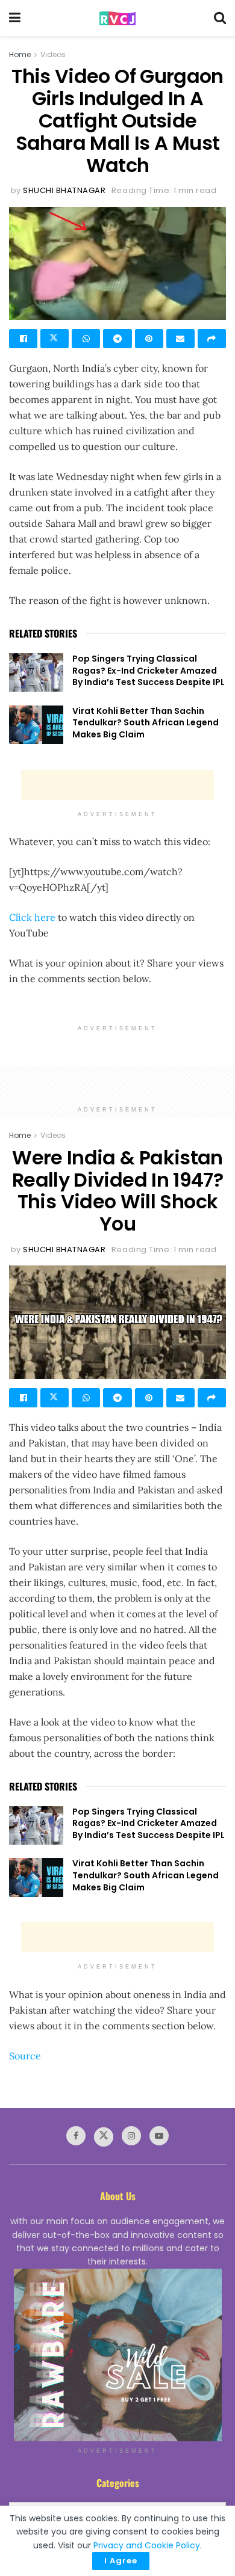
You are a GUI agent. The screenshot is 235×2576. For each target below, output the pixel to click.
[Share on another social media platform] (212, 339)
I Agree (121, 2561)
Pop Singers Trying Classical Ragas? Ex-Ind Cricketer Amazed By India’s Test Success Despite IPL (149, 670)
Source (25, 2056)
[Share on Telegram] (117, 339)
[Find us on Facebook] (76, 2136)
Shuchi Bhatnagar (64, 190)
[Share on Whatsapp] (86, 339)
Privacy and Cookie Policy (147, 2545)
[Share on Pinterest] (149, 339)
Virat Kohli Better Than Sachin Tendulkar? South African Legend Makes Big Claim (146, 723)
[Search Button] (220, 18)
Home (20, 54)
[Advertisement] (117, 785)
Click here (32, 917)
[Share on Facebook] (23, 339)
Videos (53, 54)
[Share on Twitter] (55, 339)
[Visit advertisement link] (117, 2355)
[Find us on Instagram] (131, 2136)
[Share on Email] (180, 339)
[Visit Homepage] (117, 18)
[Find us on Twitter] (104, 2137)
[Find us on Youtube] (159, 2136)
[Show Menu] (15, 18)
